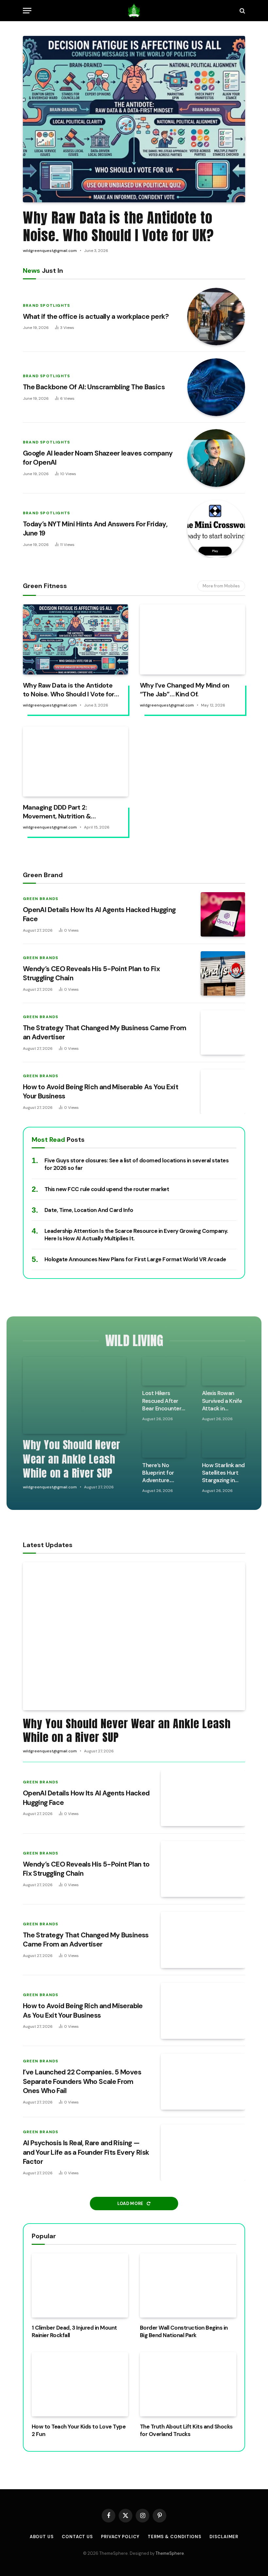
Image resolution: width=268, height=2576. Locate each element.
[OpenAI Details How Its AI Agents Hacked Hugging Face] (223, 914)
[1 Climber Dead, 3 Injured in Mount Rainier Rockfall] (80, 2285)
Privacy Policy (120, 2537)
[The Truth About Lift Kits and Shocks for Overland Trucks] (188, 2384)
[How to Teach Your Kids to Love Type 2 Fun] (80, 2384)
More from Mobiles (221, 586)
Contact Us (77, 2537)
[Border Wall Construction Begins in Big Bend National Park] (188, 2285)
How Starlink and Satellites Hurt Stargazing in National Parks (223, 1473)
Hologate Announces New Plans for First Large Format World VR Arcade (135, 1259)
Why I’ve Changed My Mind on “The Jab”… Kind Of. (185, 690)
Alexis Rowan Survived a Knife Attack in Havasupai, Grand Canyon (222, 1401)
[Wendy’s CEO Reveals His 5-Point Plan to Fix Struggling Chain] (223, 973)
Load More (131, 2204)
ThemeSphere (170, 2553)
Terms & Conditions (175, 2537)
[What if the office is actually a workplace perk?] (216, 317)
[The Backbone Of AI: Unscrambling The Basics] (216, 387)
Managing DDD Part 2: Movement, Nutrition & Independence (57, 812)
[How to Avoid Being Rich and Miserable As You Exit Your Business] (223, 1092)
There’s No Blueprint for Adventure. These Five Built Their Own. (162, 1473)
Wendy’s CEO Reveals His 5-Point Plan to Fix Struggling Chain (91, 974)
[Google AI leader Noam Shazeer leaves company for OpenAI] (216, 458)
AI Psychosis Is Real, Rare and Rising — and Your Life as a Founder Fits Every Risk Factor (86, 2152)
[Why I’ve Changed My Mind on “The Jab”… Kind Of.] (193, 639)
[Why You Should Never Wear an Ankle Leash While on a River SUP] (74, 1395)
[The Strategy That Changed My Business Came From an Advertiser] (223, 1032)
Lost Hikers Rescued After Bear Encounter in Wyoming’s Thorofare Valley (163, 1401)
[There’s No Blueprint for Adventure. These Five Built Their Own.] (164, 1443)
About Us (42, 2537)
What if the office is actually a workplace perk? (96, 317)
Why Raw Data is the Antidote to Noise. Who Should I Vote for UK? (118, 226)
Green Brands (41, 899)
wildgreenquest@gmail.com (50, 251)
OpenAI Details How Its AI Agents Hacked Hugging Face (99, 915)
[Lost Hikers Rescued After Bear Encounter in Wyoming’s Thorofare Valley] (164, 1371)
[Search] (242, 11)
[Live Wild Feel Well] (134, 11)
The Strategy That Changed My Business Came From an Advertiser (104, 1033)
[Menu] (27, 11)
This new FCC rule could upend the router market (107, 1189)
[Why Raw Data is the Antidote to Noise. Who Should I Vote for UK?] (134, 119)
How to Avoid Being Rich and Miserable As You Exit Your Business (100, 1092)
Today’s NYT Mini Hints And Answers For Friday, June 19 (95, 529)
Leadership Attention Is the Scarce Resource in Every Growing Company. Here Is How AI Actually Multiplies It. (136, 1235)
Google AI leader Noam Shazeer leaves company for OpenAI (98, 458)
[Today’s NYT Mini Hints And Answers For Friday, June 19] (216, 529)
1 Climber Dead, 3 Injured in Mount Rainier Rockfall (74, 2331)
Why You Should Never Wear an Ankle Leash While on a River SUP (72, 1459)
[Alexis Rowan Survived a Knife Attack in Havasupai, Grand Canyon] (224, 1371)
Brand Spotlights (46, 305)
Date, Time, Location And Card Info (89, 1210)
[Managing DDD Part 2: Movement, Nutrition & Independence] (75, 761)
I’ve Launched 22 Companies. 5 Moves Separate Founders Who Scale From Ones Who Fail (82, 2081)
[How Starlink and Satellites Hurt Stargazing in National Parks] (224, 1443)
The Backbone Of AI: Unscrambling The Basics (94, 387)
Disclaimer (224, 2537)
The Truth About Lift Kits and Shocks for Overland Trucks (186, 2430)
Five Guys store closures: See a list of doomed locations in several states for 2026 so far (136, 1164)
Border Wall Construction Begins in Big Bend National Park (184, 2331)
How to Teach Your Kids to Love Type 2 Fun (79, 2430)
